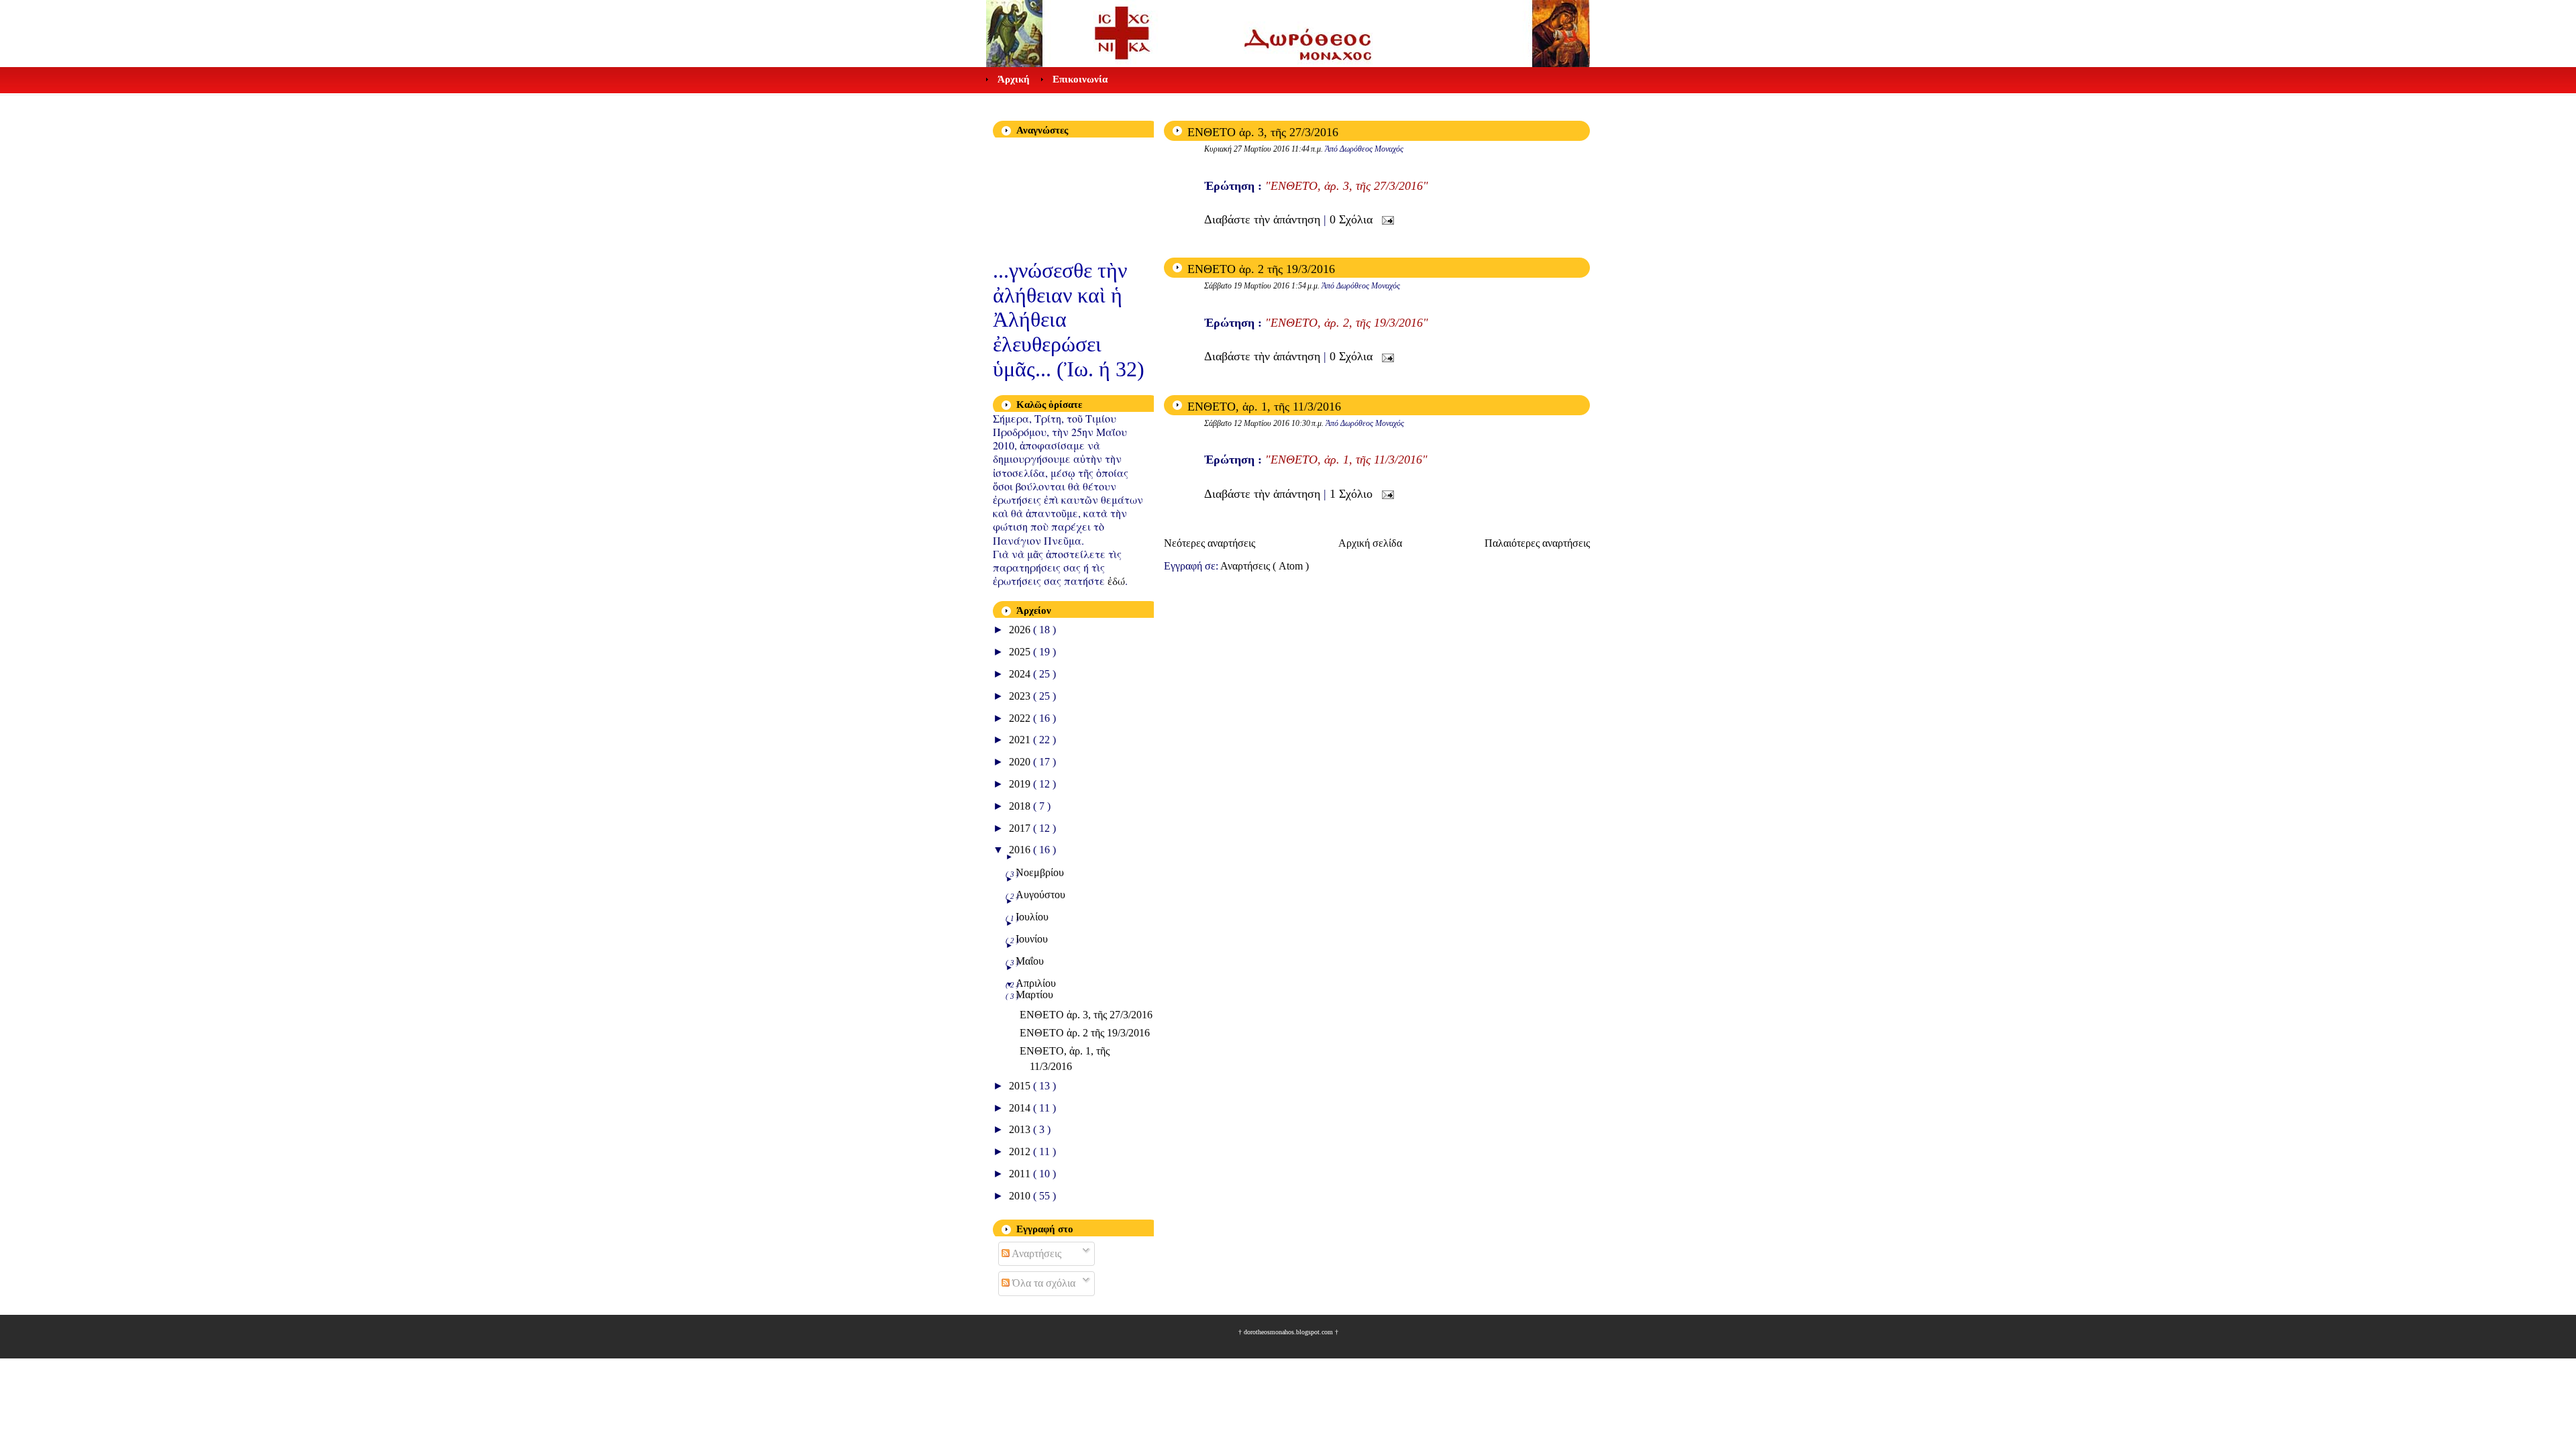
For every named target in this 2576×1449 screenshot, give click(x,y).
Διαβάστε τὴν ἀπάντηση (1264, 219)
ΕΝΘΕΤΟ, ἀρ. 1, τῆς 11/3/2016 (1264, 407)
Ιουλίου (1032, 917)
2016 (1021, 850)
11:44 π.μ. (1308, 149)
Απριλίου (1036, 983)
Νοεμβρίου (1040, 872)
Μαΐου (1030, 961)
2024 (1021, 674)
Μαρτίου (1034, 995)
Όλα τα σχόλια (1042, 1283)
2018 (1021, 806)
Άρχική (1014, 79)
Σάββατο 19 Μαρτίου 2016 (1248, 286)
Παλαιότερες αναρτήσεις (1537, 543)
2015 (1021, 1086)
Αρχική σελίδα (1370, 543)
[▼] (1085, 984)
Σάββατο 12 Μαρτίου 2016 (1248, 423)
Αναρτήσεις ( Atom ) (1265, 566)
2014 (1021, 1108)
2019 (1021, 784)
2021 (1021, 740)
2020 (1021, 762)
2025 (1021, 652)
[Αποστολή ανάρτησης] (1385, 219)
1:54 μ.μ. (1306, 286)
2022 (1021, 718)
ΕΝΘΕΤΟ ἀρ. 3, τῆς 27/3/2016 (1263, 132)
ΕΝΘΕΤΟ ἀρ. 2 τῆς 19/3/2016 (1261, 269)
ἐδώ (1116, 581)
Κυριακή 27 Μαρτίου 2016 (1248, 149)
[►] (1085, 857)
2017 (1021, 828)
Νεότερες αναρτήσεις (1210, 543)
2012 (1021, 1151)
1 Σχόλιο (1353, 494)
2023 (1021, 696)
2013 (1021, 1129)
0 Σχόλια (1353, 219)
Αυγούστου (1040, 895)
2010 (1021, 1196)
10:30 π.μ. (1308, 423)
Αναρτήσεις (1035, 1253)
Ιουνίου (1032, 939)
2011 (1021, 1174)
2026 (1021, 630)
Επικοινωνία (1080, 79)
